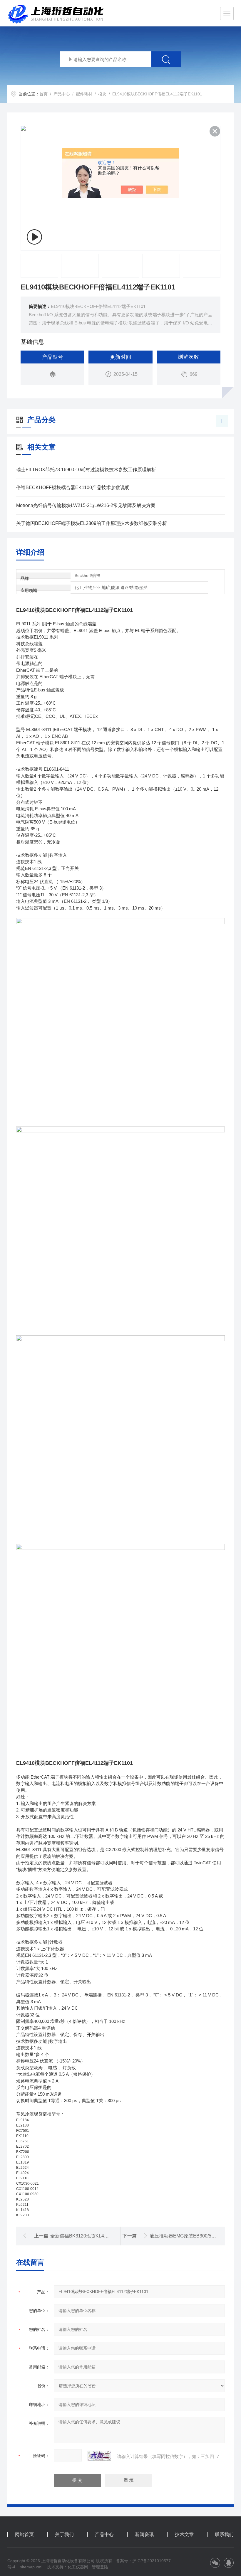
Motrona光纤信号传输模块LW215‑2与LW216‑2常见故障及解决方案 (86, 505)
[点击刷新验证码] (99, 2456)
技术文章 (184, 2535)
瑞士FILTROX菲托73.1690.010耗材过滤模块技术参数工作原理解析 (86, 470)
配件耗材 (84, 94)
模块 (102, 94)
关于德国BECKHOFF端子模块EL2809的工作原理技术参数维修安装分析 (92, 523)
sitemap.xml (31, 2567)
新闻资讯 (144, 2535)
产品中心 (62, 94)
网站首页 (24, 2535)
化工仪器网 (78, 2567)
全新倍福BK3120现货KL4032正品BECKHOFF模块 (104, 2236)
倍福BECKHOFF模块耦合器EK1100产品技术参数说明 (73, 488)
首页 (43, 94)
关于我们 (64, 2535)
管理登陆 (100, 2567)
